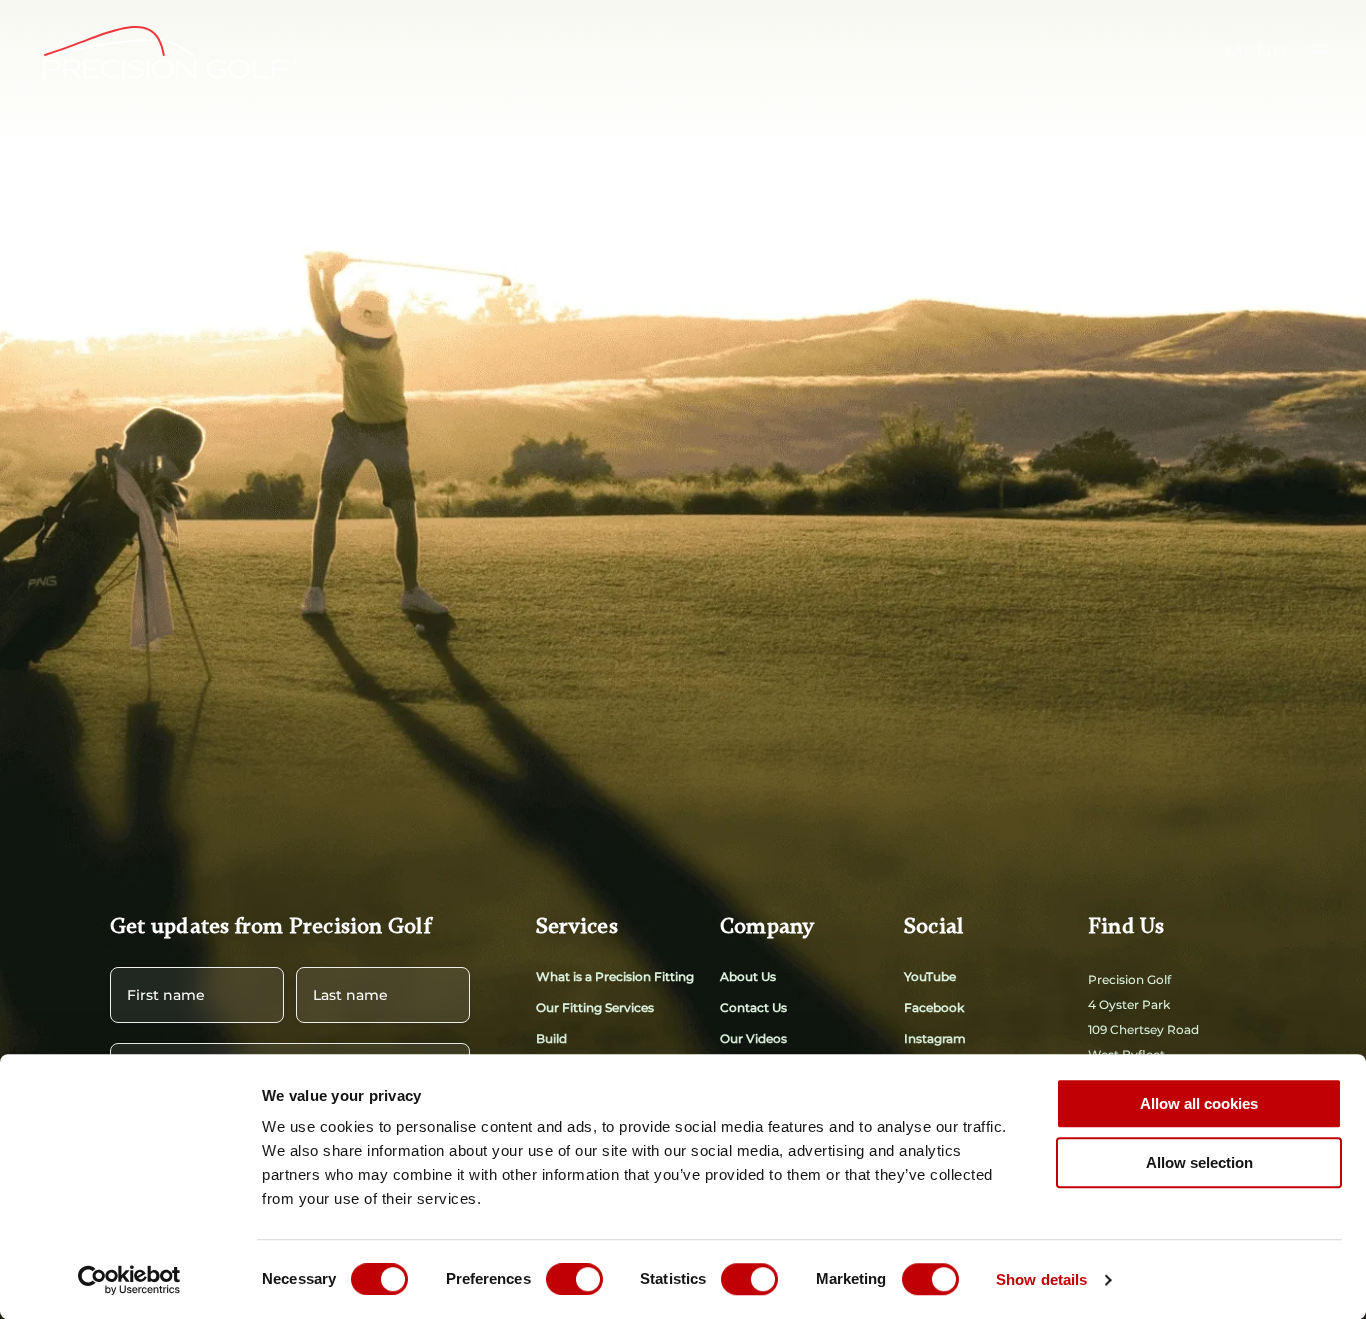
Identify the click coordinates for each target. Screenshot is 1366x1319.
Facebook (934, 1007)
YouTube (930, 976)
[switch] (574, 1279)
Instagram (935, 1038)
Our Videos (753, 1038)
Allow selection (1199, 1162)
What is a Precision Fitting (615, 976)
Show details (1041, 1279)
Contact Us (753, 1007)
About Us (748, 976)
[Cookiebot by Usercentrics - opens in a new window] (129, 1280)
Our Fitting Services (595, 1007)
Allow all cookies (1199, 1103)
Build (551, 1038)
